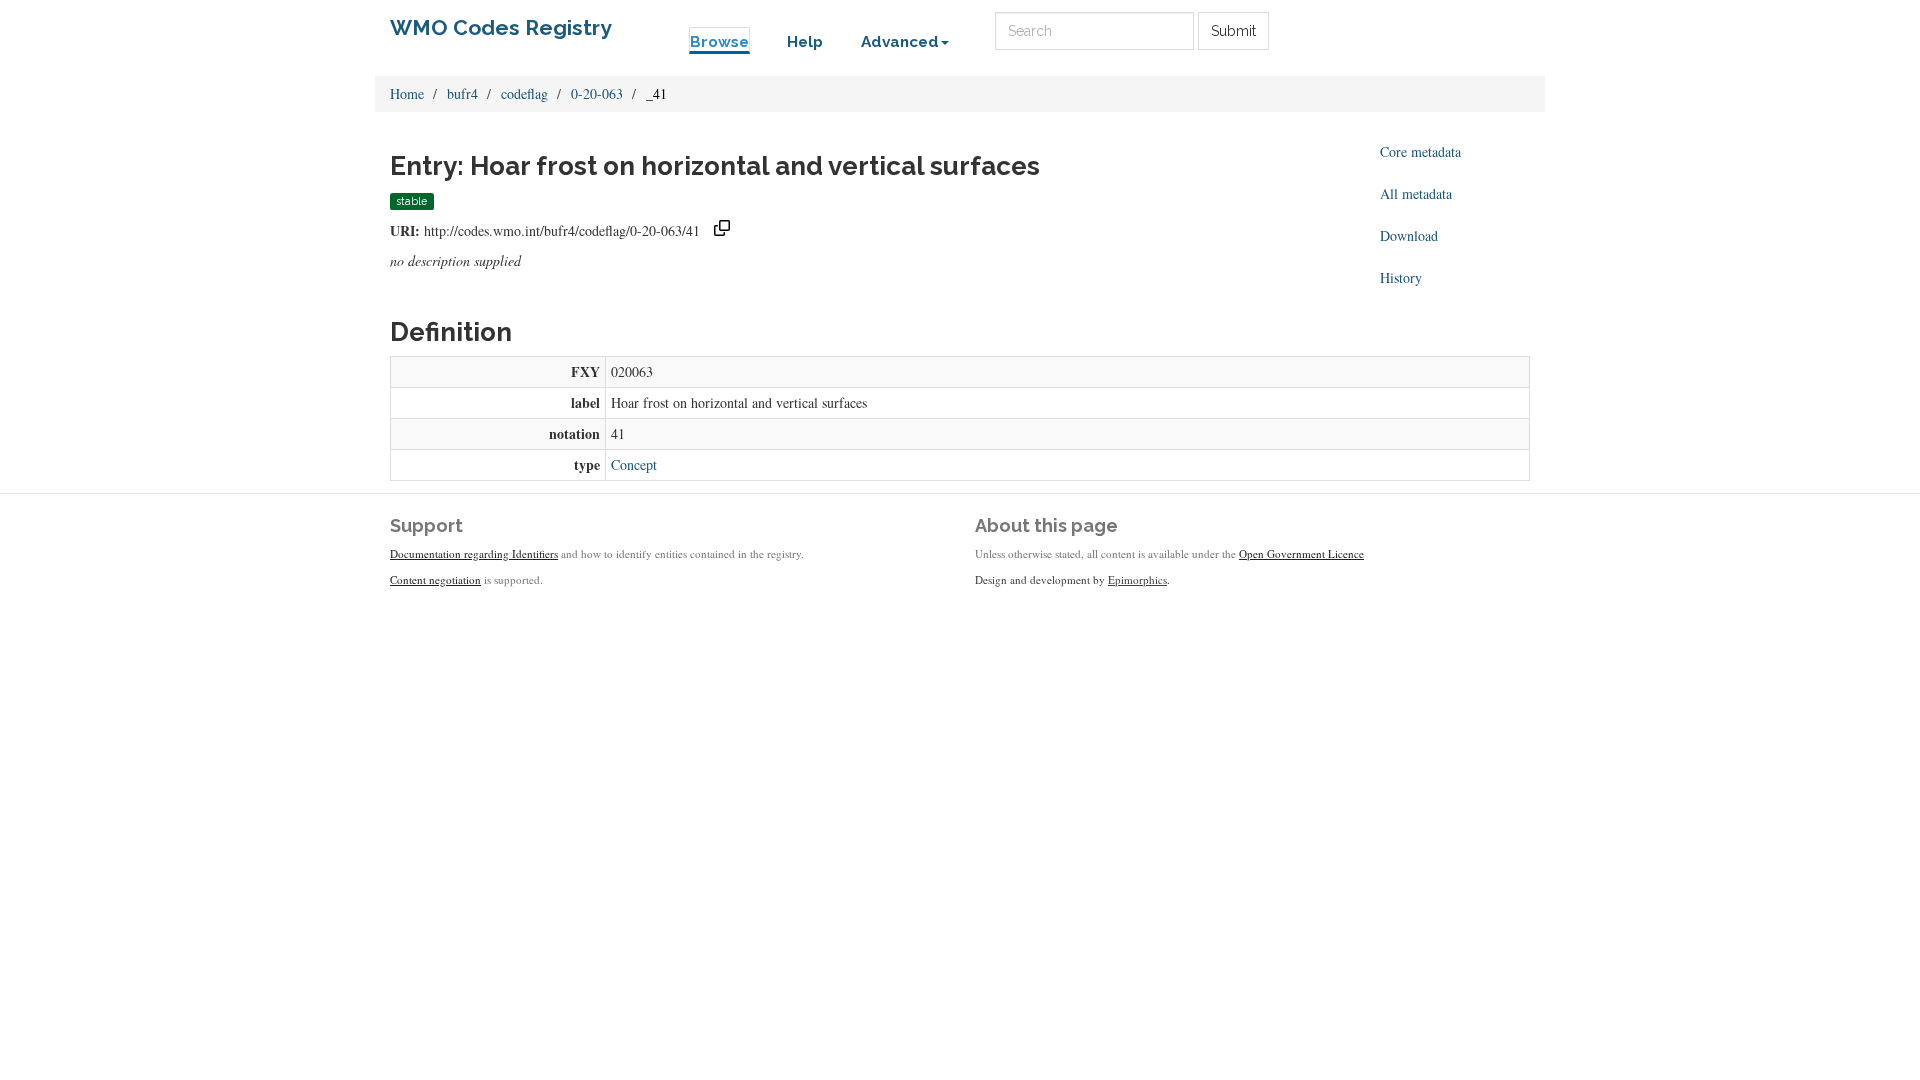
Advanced (900, 42)
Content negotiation (435, 579)
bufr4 (462, 93)
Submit (1233, 31)
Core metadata (1420, 151)
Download (1409, 235)
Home (407, 93)
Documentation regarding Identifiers (474, 553)
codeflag (524, 93)
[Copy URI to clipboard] (722, 230)
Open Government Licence (1301, 553)
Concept (634, 464)
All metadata (1416, 193)
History (1401, 277)
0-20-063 (597, 93)
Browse (719, 42)
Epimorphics (1137, 579)
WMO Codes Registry (501, 27)
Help (805, 42)
